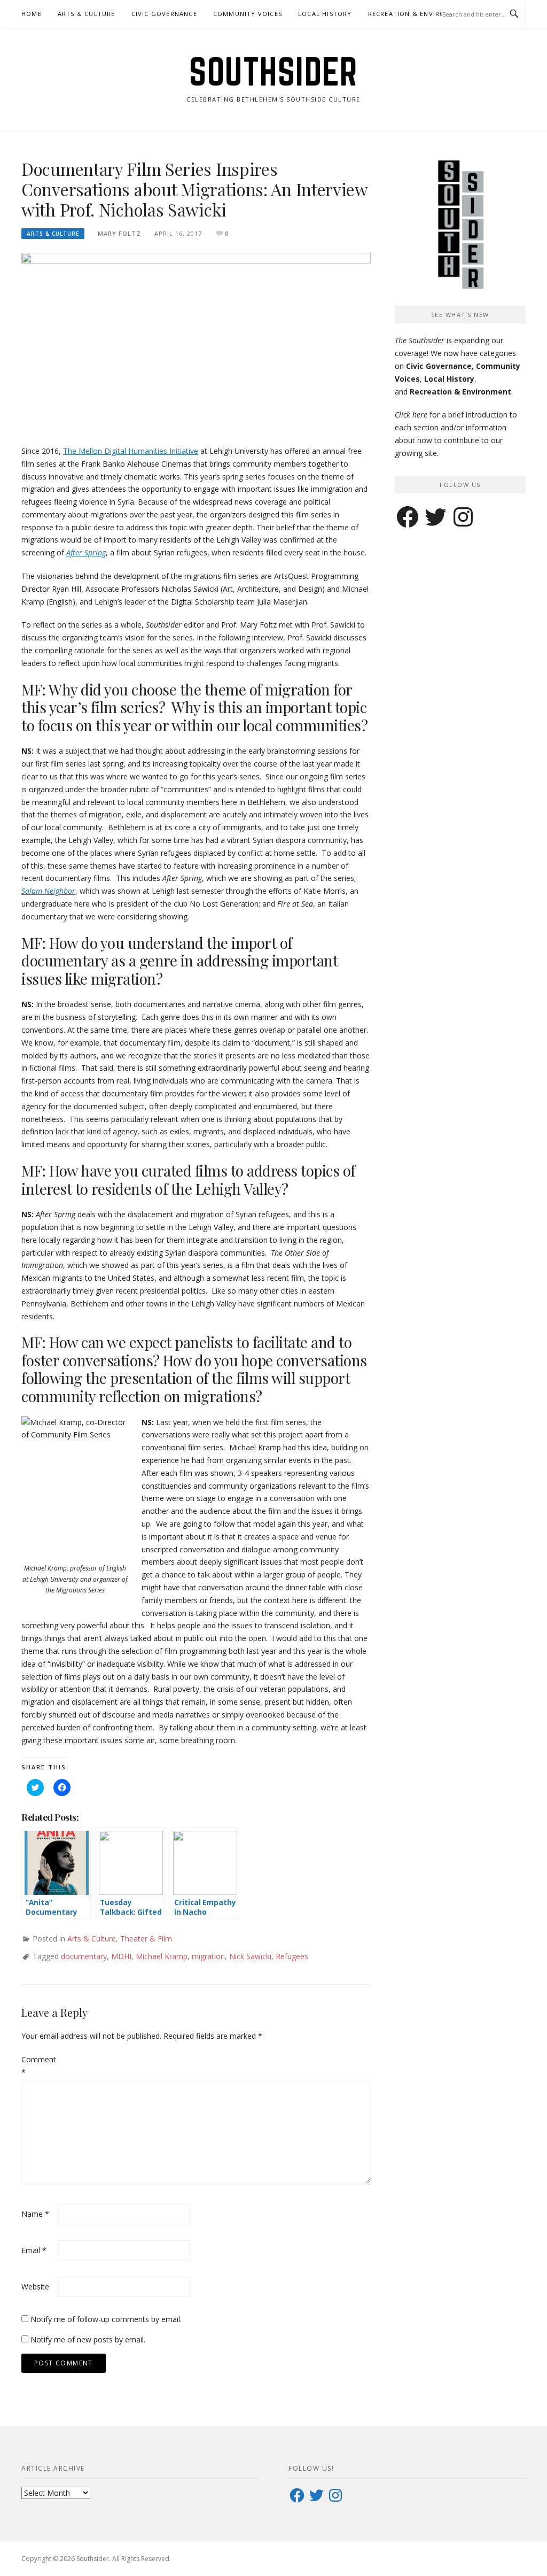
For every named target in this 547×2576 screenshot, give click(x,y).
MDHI (121, 1956)
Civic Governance (164, 14)
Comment (38, 2066)
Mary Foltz (119, 233)
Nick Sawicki (250, 1956)
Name (35, 2214)
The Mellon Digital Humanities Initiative (131, 451)
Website (35, 2287)
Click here (411, 415)
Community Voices (248, 14)
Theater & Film (146, 1939)
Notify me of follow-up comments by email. (106, 2319)
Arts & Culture (87, 14)
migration (208, 1956)
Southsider (273, 72)
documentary (84, 1956)
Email (34, 2250)
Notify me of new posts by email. (88, 2339)
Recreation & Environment (419, 14)
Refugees (292, 1956)
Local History (325, 14)
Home (32, 14)
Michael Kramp (162, 1956)
